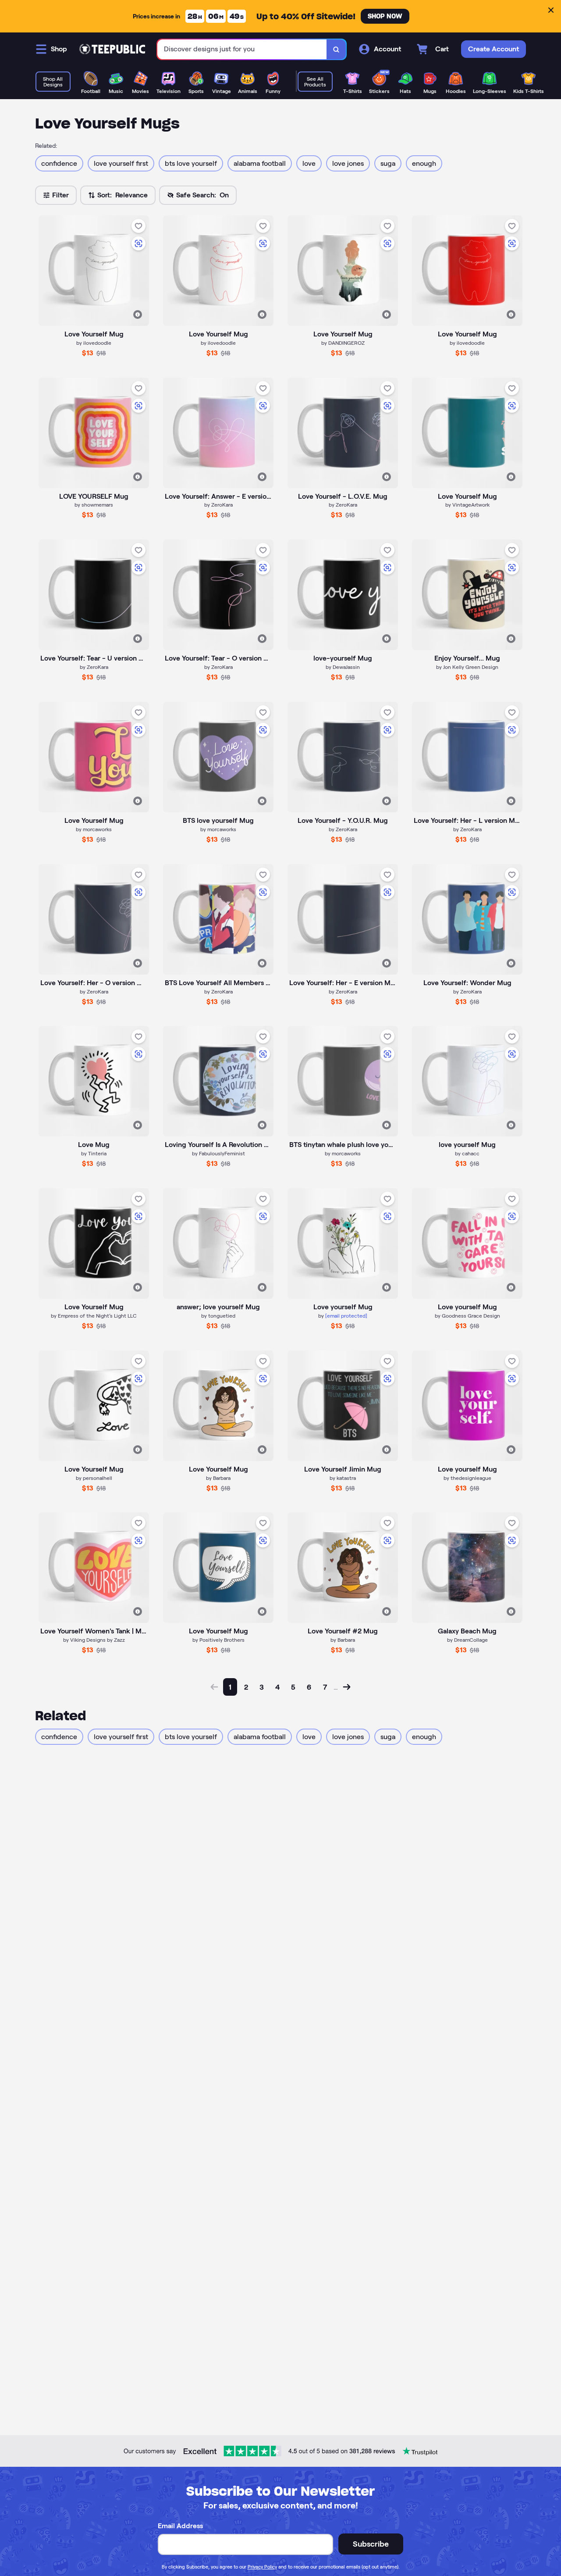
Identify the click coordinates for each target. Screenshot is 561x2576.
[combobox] (242, 49)
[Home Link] (112, 49)
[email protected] (346, 1316)
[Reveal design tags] (138, 314)
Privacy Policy (262, 2567)
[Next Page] (347, 1687)
